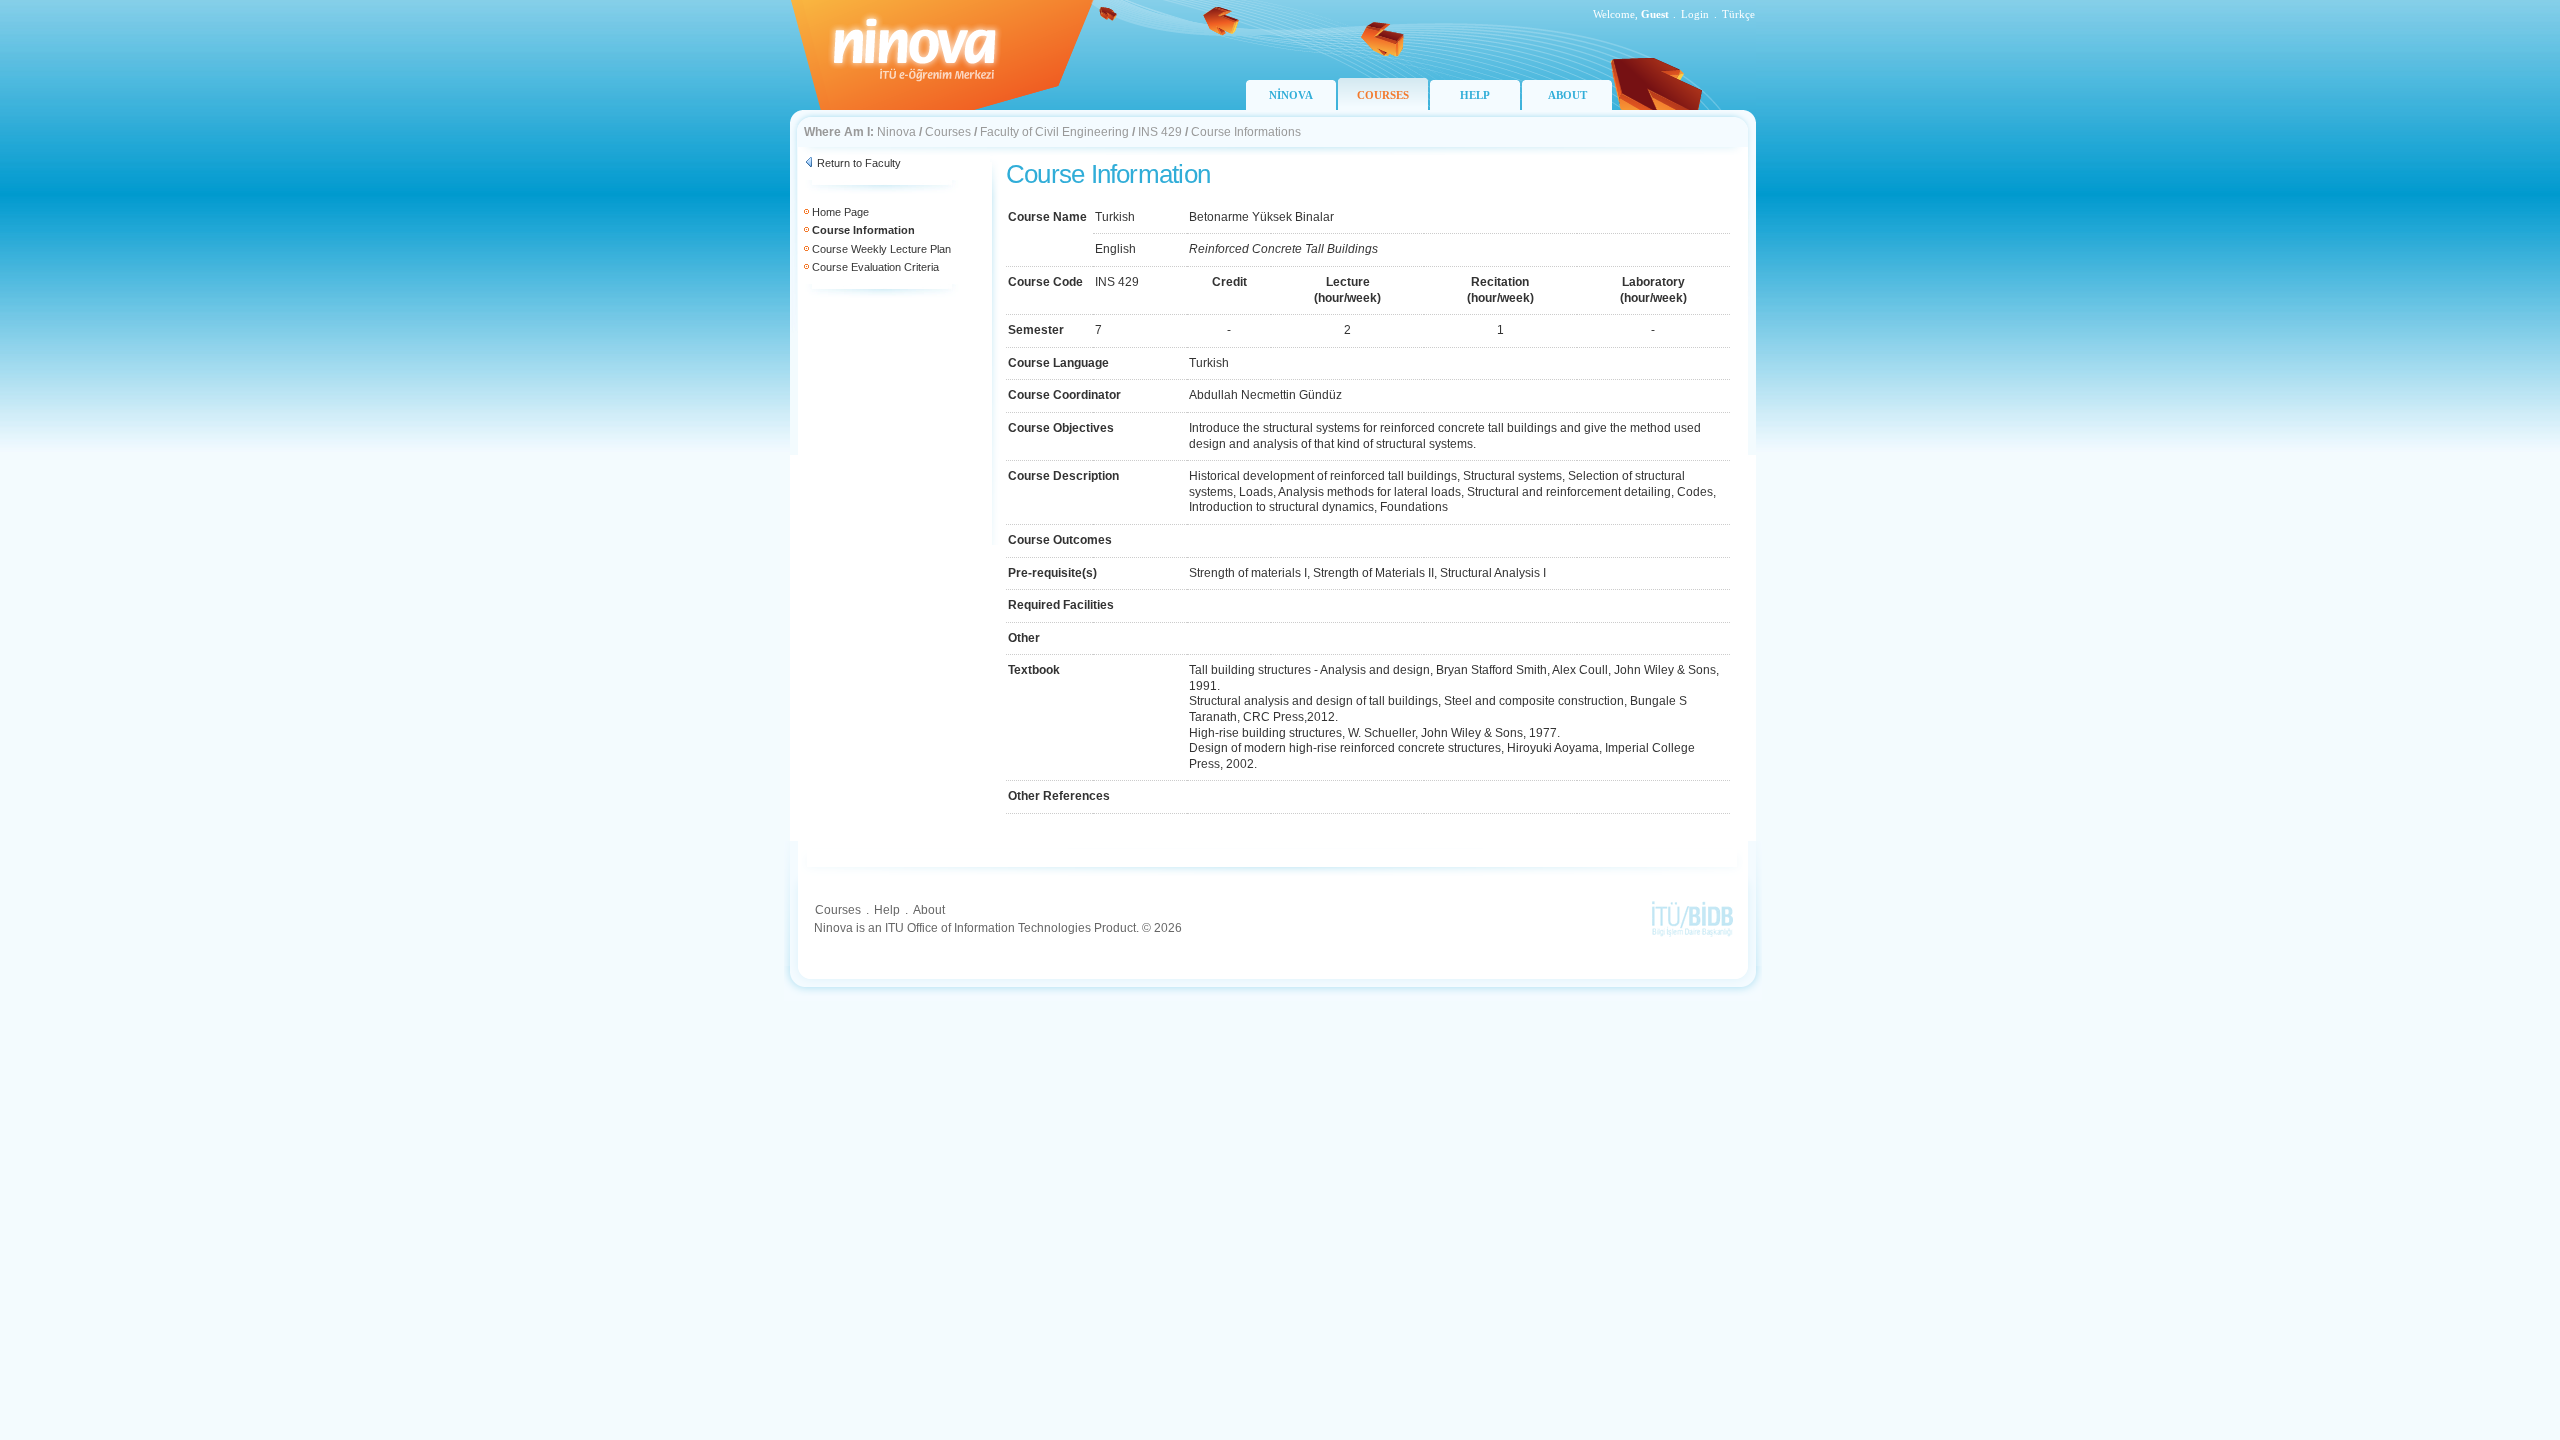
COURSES (1383, 95)
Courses (948, 132)
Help (887, 910)
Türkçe (1738, 14)
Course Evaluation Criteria (875, 267)
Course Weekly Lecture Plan (881, 249)
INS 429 (1160, 132)
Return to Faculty (859, 163)
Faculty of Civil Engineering (1054, 132)
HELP (1475, 95)
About (929, 910)
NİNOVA (1291, 95)
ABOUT (1567, 95)
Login (1695, 14)
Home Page (840, 212)
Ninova (896, 132)
